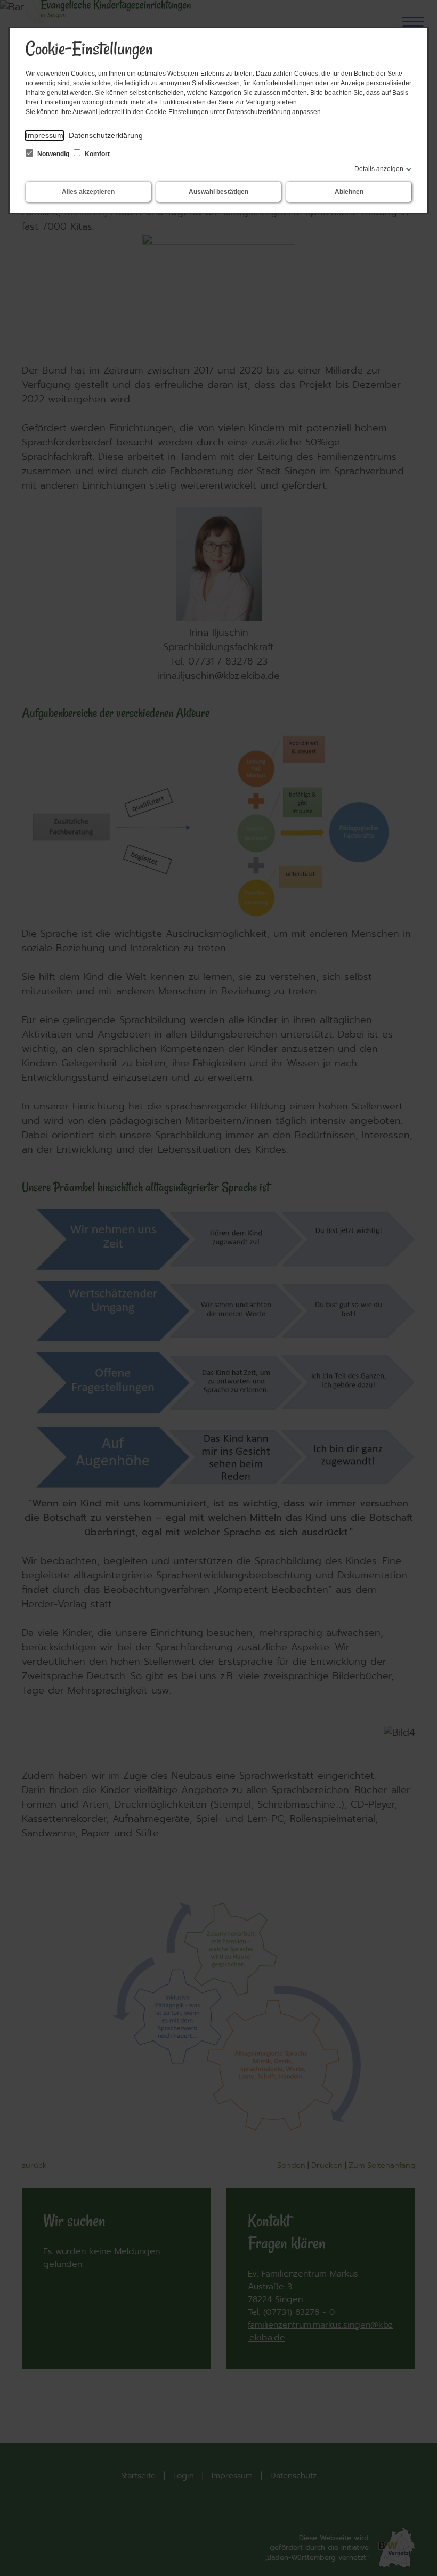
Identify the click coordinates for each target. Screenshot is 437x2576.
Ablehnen (349, 192)
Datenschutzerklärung (106, 135)
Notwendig (53, 154)
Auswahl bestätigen (218, 192)
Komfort (96, 154)
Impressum (44, 135)
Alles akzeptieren (88, 192)
